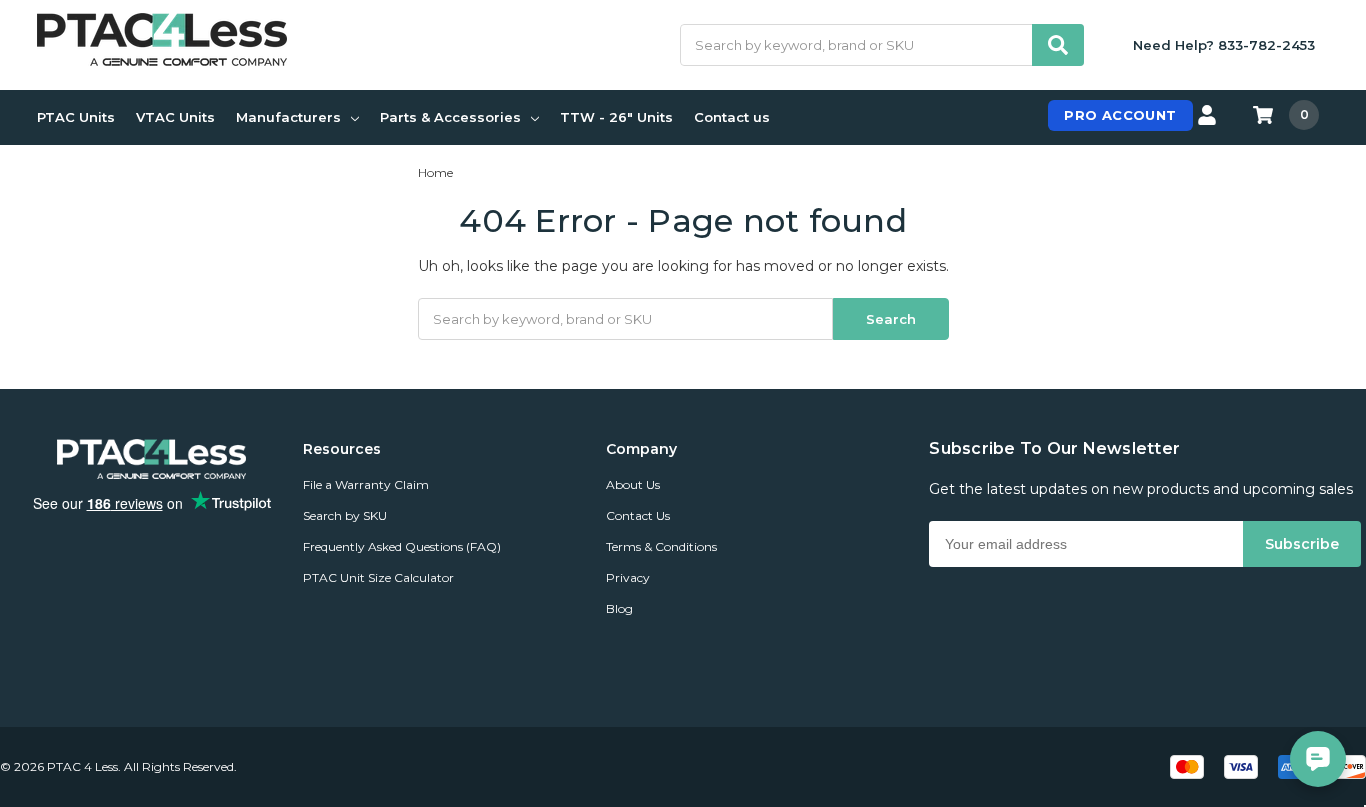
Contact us (732, 117)
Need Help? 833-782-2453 (1224, 45)
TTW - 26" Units (616, 117)
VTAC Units (175, 117)
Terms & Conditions (661, 546)
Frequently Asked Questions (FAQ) (402, 546)
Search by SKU (345, 515)
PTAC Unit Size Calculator (378, 577)
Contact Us (638, 515)
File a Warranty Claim (366, 484)
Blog (619, 608)
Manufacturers (288, 117)
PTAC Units (76, 117)
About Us (633, 484)
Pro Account (1120, 115)
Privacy (628, 577)
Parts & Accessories (450, 117)
